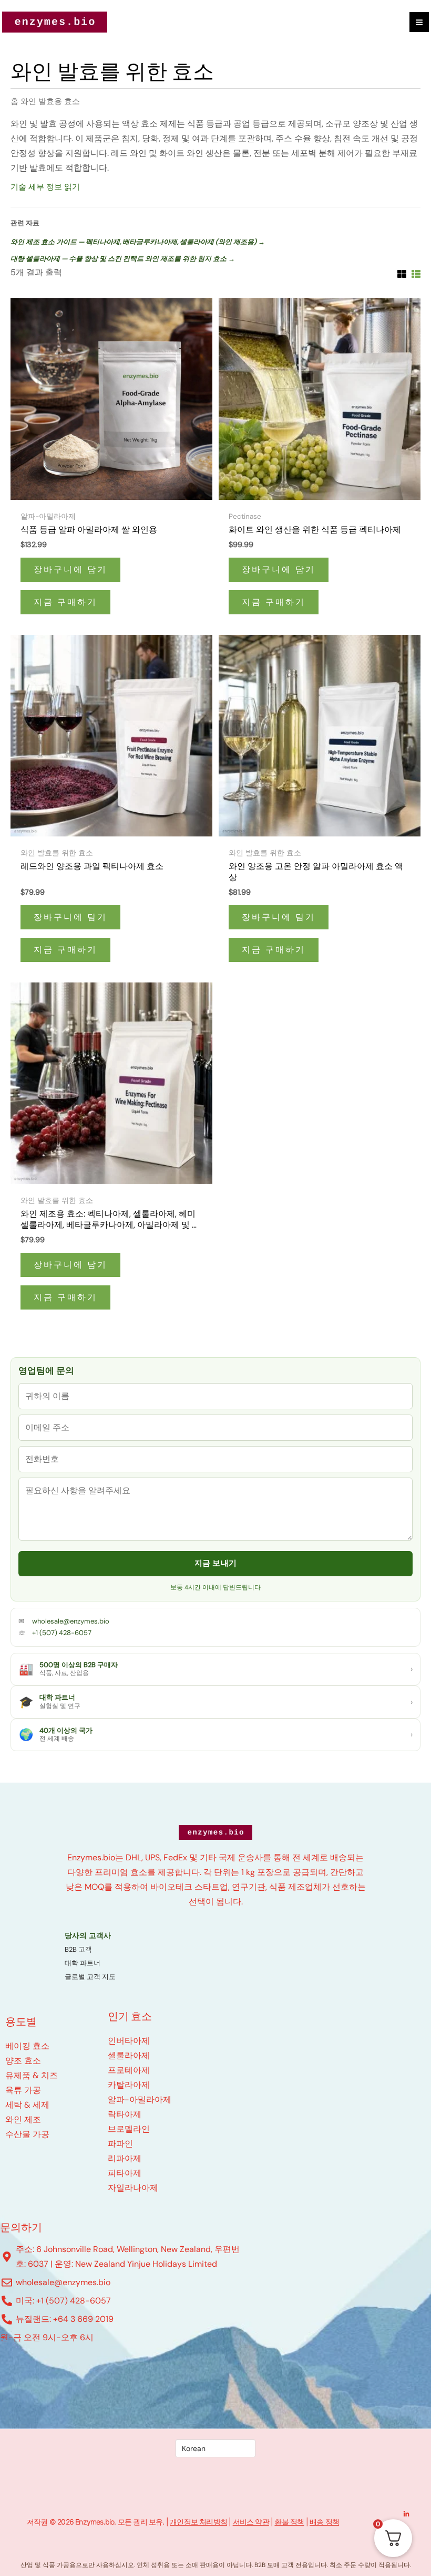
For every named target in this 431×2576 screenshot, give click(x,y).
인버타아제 (129, 2041)
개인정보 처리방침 (198, 2522)
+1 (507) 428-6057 (62, 1633)
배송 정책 (324, 2522)
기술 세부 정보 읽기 (45, 187)
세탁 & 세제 (27, 2105)
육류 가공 (23, 2090)
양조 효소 (23, 2061)
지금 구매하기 (65, 602)
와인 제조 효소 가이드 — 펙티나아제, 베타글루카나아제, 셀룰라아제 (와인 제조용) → (138, 242)
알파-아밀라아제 (140, 2099)
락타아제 (125, 2114)
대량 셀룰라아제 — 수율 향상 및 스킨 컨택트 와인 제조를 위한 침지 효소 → (123, 259)
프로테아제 (129, 2070)
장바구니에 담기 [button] (70, 569)
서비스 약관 (251, 2522)
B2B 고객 (78, 1949)
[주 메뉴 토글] (419, 22)
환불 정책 (289, 2522)
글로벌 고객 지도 (90, 1977)
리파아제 (125, 2158)
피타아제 (125, 2173)
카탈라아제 (129, 2085)
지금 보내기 (216, 1563)
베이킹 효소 (27, 2046)
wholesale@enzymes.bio (71, 1621)
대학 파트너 (83, 1963)
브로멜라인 (129, 2129)
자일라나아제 (133, 2188)
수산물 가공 (27, 2134)
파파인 (120, 2144)
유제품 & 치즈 (32, 2075)
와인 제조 (23, 2119)
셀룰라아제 (129, 2055)
